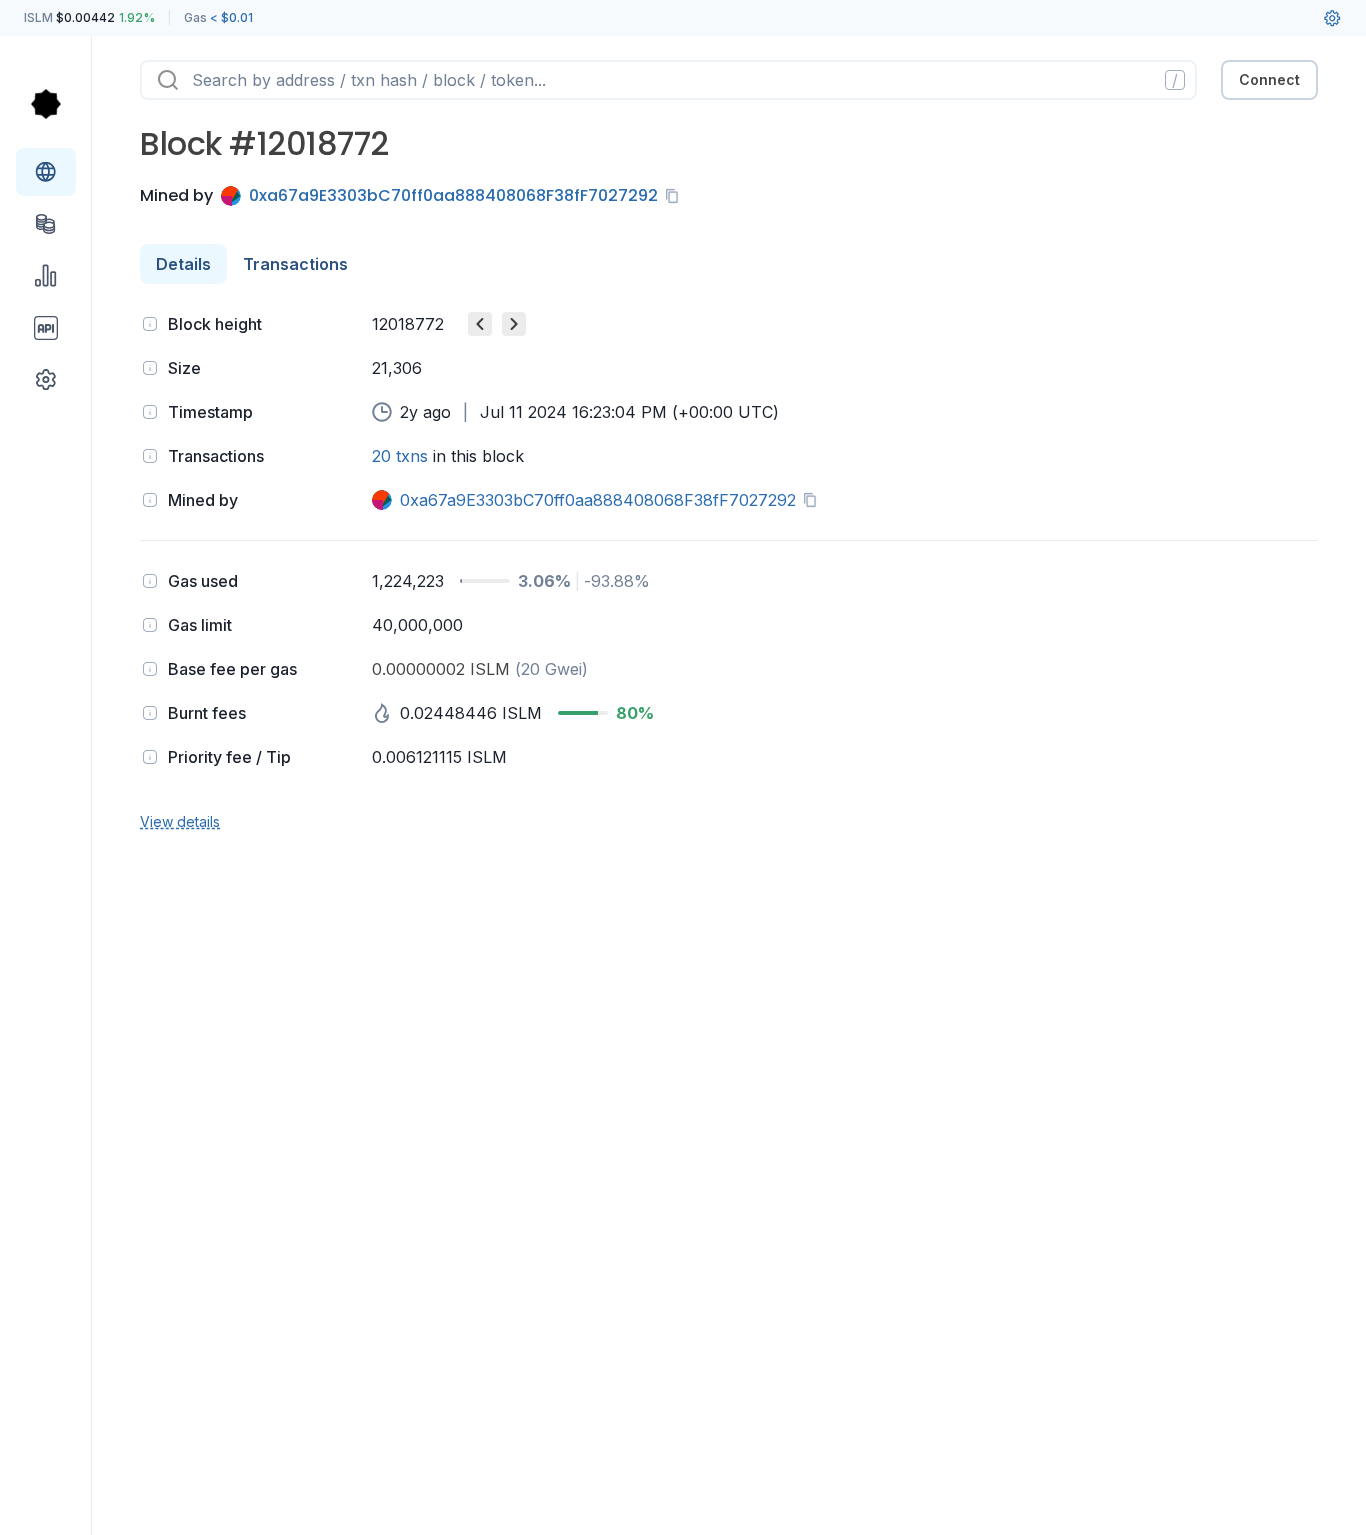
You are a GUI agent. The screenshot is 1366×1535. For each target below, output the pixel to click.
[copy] (676, 196)
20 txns (400, 456)
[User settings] (1332, 18)
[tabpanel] (729, 570)
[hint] (150, 324)
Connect (1269, 79)
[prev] (480, 324)
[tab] (183, 264)
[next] (514, 324)
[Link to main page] (46, 104)
